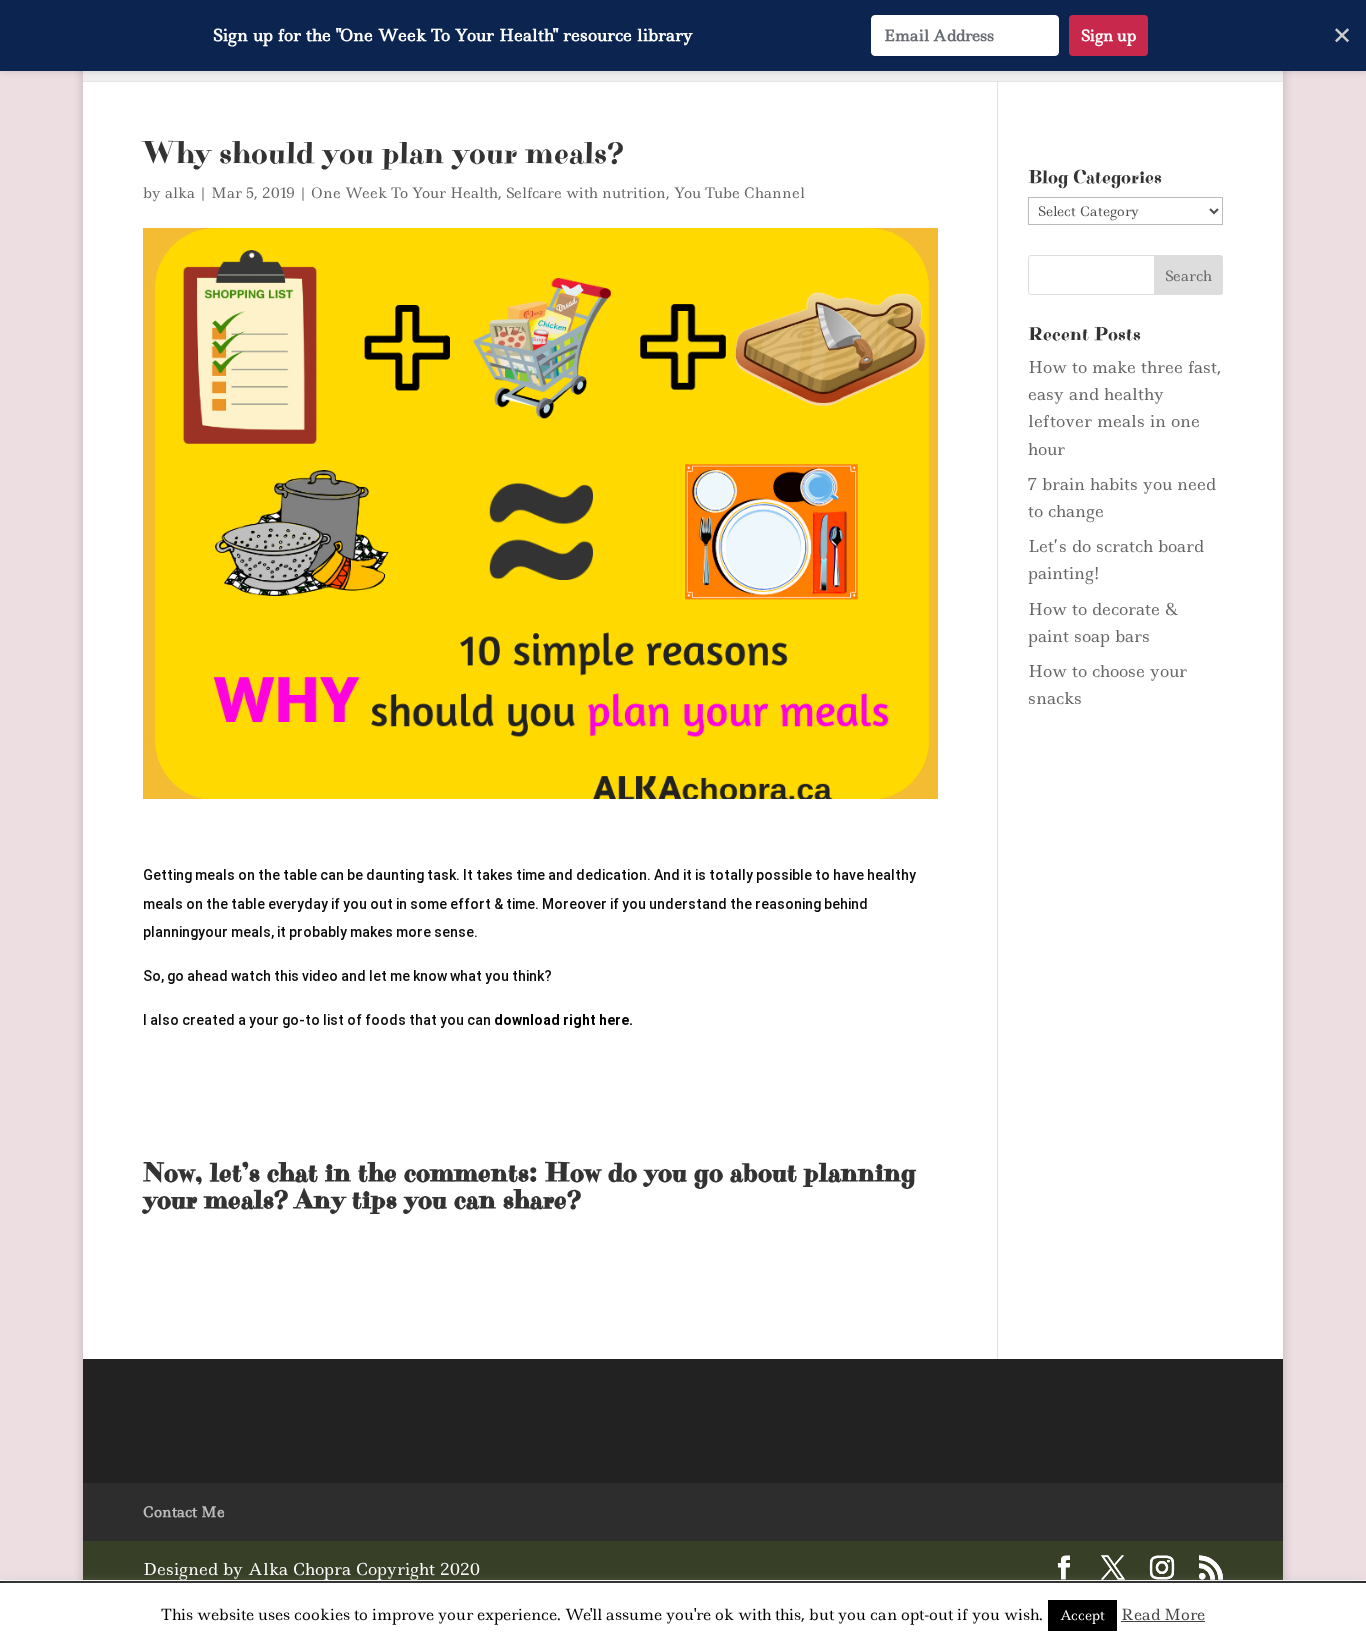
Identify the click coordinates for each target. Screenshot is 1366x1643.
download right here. (563, 1020)
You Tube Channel (739, 193)
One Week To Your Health (404, 193)
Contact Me (184, 1512)
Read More (1163, 1614)
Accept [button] (1082, 1615)
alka (180, 193)
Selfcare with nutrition (586, 193)
